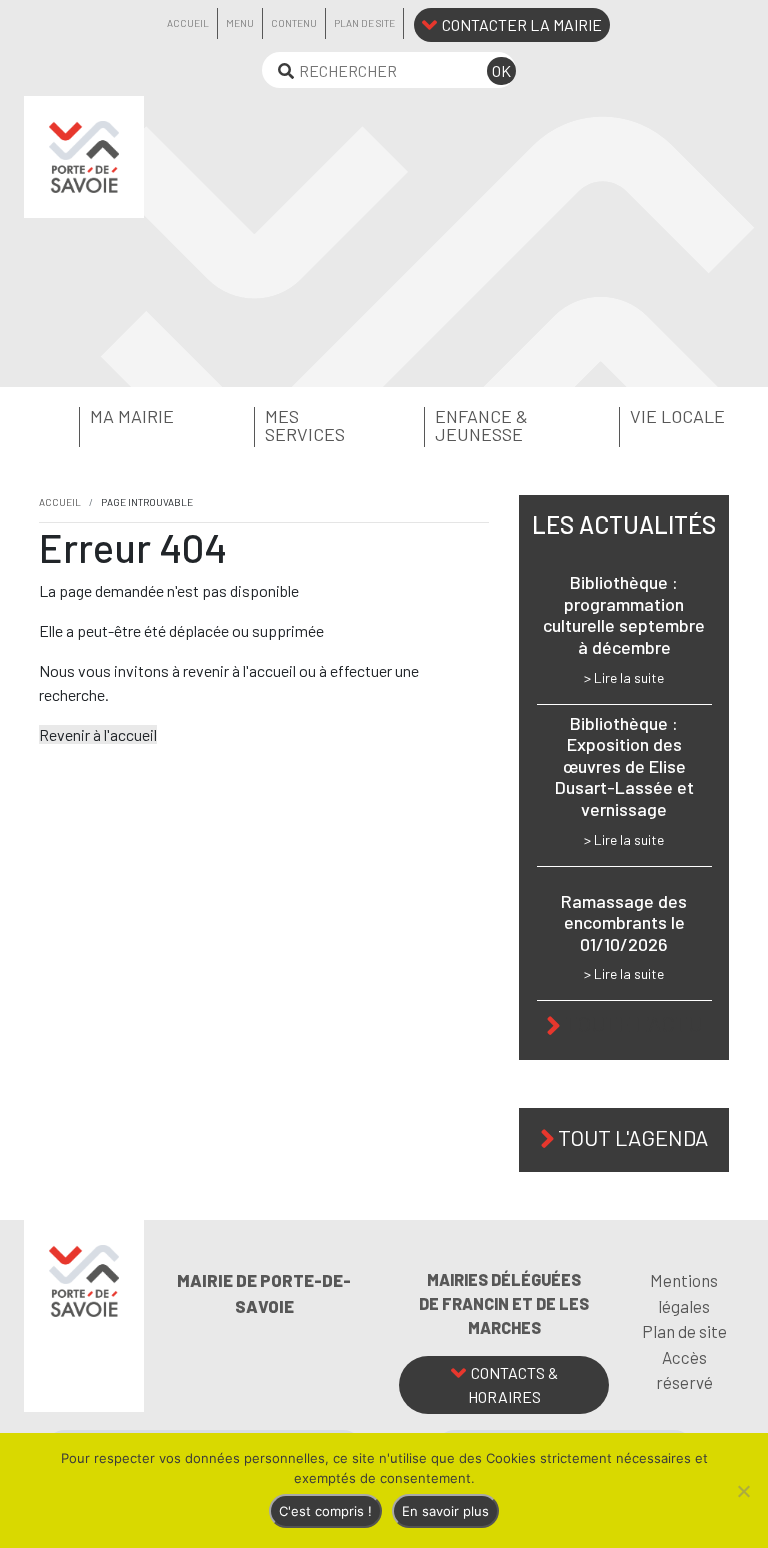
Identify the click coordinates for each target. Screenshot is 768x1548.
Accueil (188, 23)
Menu (240, 23)
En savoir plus (445, 1511)
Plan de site (364, 23)
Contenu (294, 23)
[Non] (743, 1491)
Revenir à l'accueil (98, 734)
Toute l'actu (633, 1023)
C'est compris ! (325, 1511)
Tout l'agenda (633, 1137)
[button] (114, 417)
